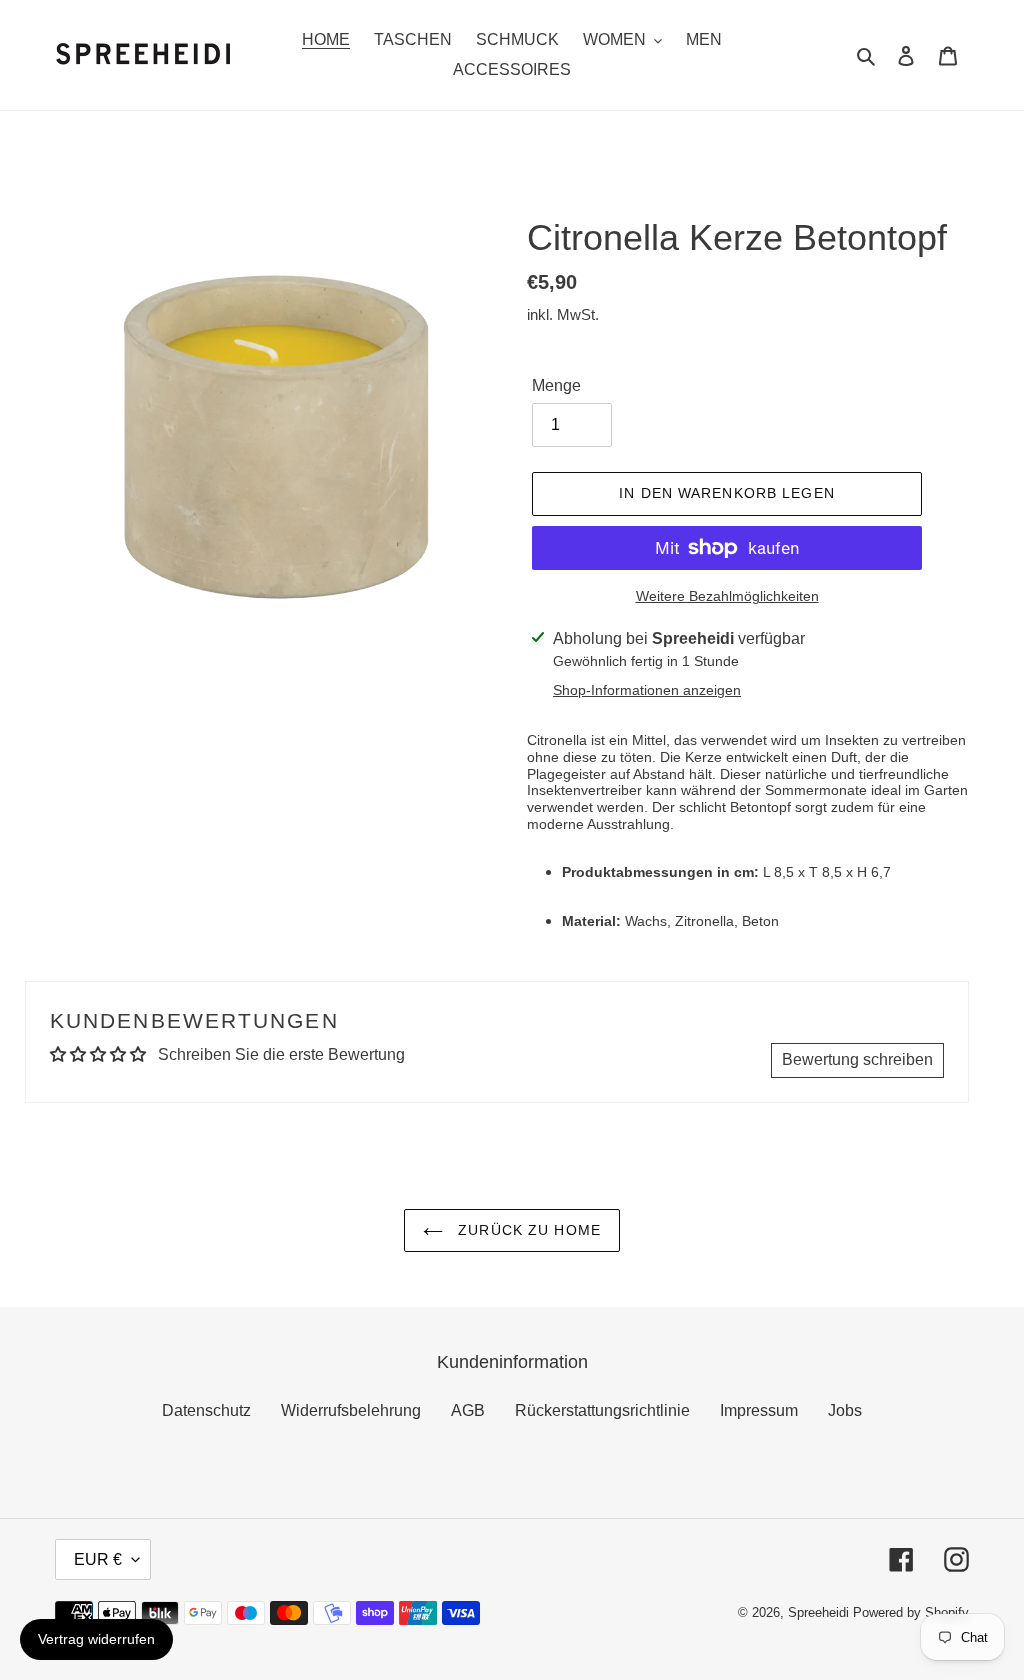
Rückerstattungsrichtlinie (602, 1410)
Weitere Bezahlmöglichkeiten (727, 596)
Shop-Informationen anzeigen (647, 690)
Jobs (845, 1410)
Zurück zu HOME (527, 1230)
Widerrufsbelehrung (351, 1410)
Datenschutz (206, 1410)
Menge (556, 385)
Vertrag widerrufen (96, 1639)
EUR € (98, 1559)
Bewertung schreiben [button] (857, 1059)
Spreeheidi (818, 1612)
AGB (468, 1410)
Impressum (759, 1410)
